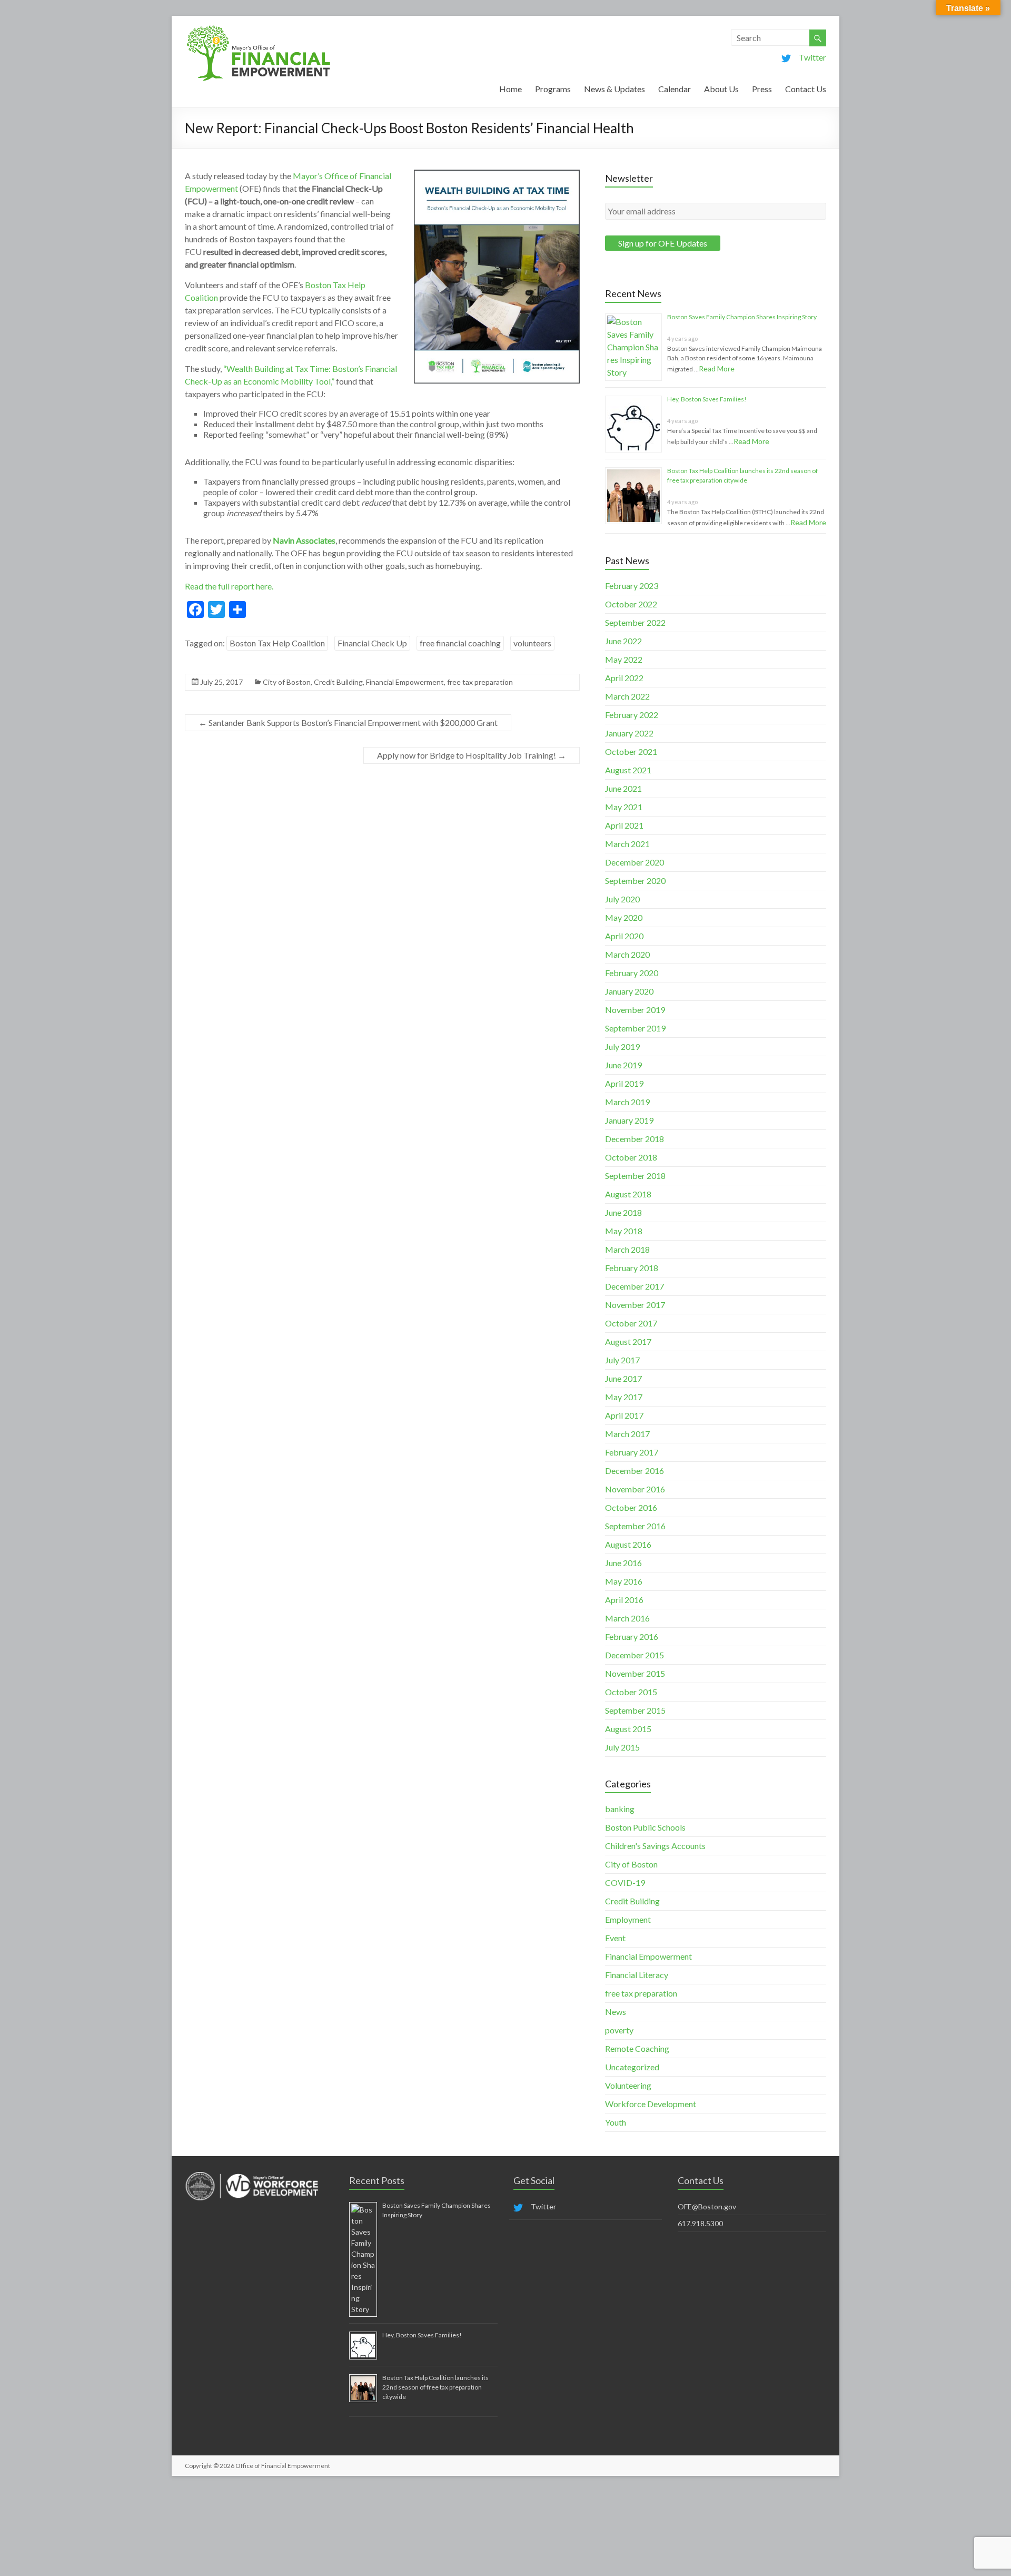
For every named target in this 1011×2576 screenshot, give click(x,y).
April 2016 (624, 1600)
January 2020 (629, 991)
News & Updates (614, 89)
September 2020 (635, 881)
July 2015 (622, 1747)
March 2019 (627, 1102)
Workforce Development (651, 2104)
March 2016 (627, 1618)
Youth (616, 2122)
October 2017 (631, 1323)
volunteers (532, 643)
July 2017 (622, 1360)
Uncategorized (632, 2067)
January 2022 (629, 733)
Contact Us (806, 89)
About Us (721, 89)
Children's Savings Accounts (655, 1846)
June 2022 (623, 641)
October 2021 (631, 751)
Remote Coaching (637, 2048)
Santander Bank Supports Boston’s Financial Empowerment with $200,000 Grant (348, 722)
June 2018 (623, 1212)
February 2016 (632, 1636)
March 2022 (627, 696)
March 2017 (627, 1434)
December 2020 (635, 862)
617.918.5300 (700, 2223)
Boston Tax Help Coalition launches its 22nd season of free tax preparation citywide (435, 2387)
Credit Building (338, 682)
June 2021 (623, 788)
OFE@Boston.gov (707, 2206)
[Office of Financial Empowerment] (259, 29)
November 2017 (635, 1305)
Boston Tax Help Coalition (277, 643)
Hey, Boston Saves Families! (707, 399)
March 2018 (627, 1249)
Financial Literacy (637, 1975)
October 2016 (631, 1507)
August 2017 (628, 1341)
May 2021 (624, 807)
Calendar (675, 89)
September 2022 (635, 622)
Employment (628, 1919)
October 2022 (631, 604)
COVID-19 (625, 1882)
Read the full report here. (229, 586)
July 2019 (622, 1046)
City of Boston (287, 682)
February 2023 (632, 586)
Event (615, 1938)
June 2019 (623, 1065)
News (616, 2012)
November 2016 (635, 1489)
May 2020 (624, 917)
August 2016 (628, 1544)
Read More (717, 368)
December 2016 (635, 1471)
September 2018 (635, 1176)
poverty (619, 2030)
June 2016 (623, 1563)
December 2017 (635, 1286)
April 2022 (624, 678)
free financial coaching (460, 643)
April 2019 (624, 1083)
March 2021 (627, 844)
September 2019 (635, 1028)
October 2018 (631, 1157)
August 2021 (628, 770)
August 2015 (628, 1729)
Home (511, 89)
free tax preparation (480, 682)
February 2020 (632, 973)
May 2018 (624, 1231)
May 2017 (624, 1397)
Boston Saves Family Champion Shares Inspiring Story (742, 317)
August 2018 (628, 1194)
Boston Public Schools (645, 1827)
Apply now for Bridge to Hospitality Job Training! (472, 755)
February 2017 (632, 1452)
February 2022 (632, 715)
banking (620, 1809)
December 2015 (635, 1655)
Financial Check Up (372, 643)
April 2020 (624, 936)
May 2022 (624, 659)
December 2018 (635, 1139)
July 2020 (622, 899)
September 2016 (635, 1526)
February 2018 (632, 1268)
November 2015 (635, 1673)
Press (762, 89)
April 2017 (624, 1415)
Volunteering (628, 2085)
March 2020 (627, 954)
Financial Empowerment (405, 682)
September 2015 (635, 1710)
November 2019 (635, 1010)
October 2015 (631, 1692)
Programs (553, 89)
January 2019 (629, 1120)
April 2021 (624, 825)
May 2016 (624, 1581)
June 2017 (623, 1378)
